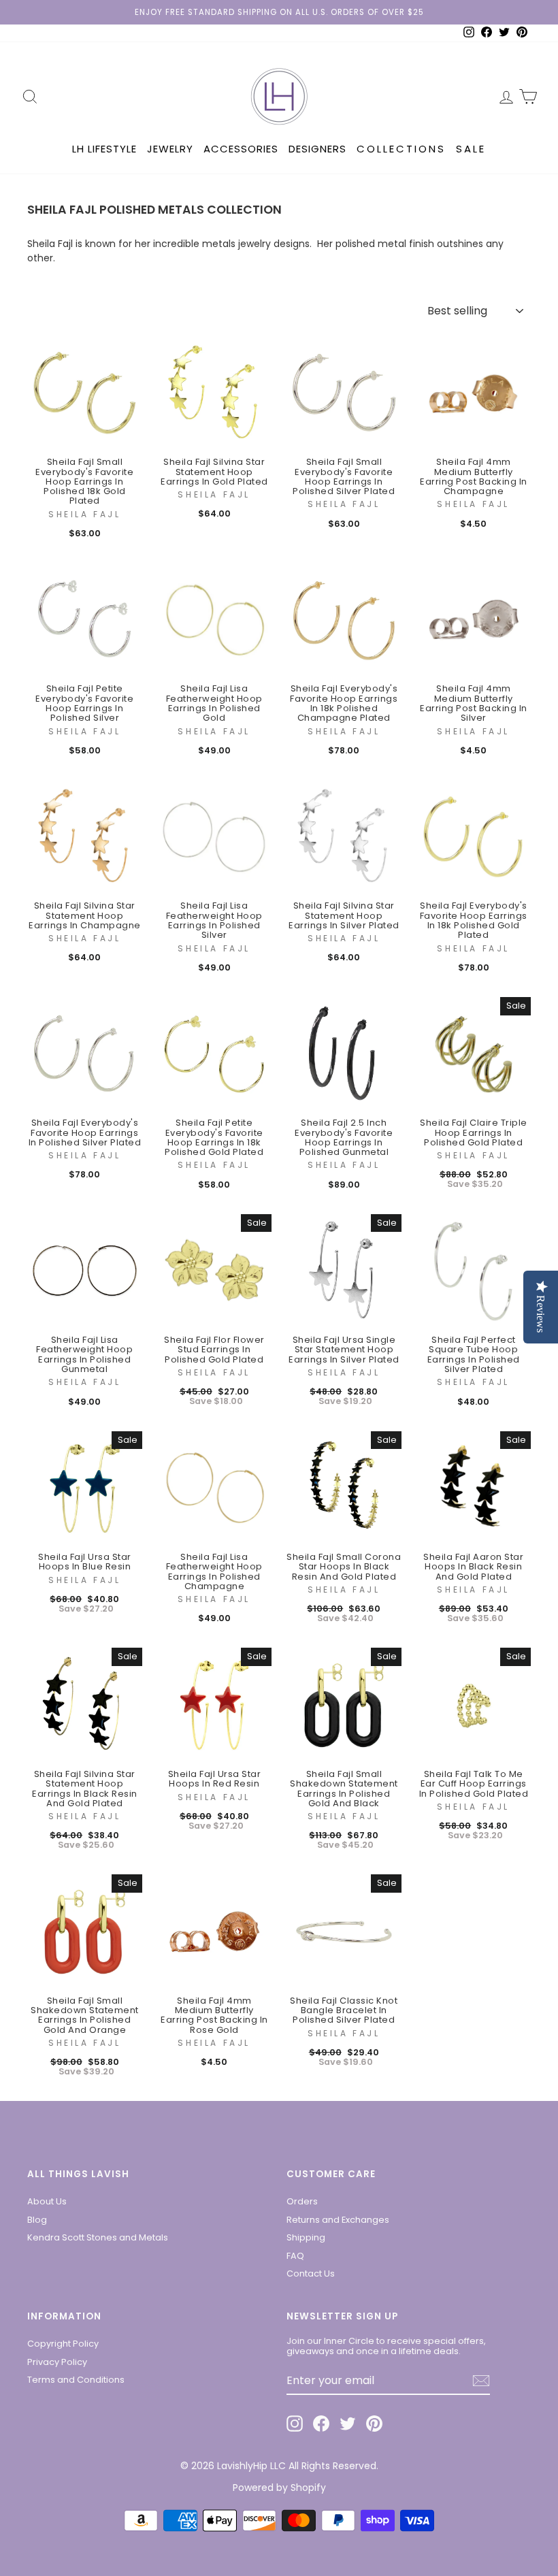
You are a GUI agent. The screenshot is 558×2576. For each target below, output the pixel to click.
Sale (471, 149)
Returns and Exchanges (338, 2220)
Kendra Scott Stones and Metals (98, 2237)
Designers (317, 149)
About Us (47, 2201)
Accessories (241, 149)
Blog (37, 2220)
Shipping (306, 2237)
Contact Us (311, 2273)
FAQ (295, 2256)
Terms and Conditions (76, 2380)
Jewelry (170, 149)
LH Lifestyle (104, 149)
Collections (401, 149)
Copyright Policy (63, 2344)
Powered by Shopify (279, 2488)
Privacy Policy (57, 2362)
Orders (302, 2201)
